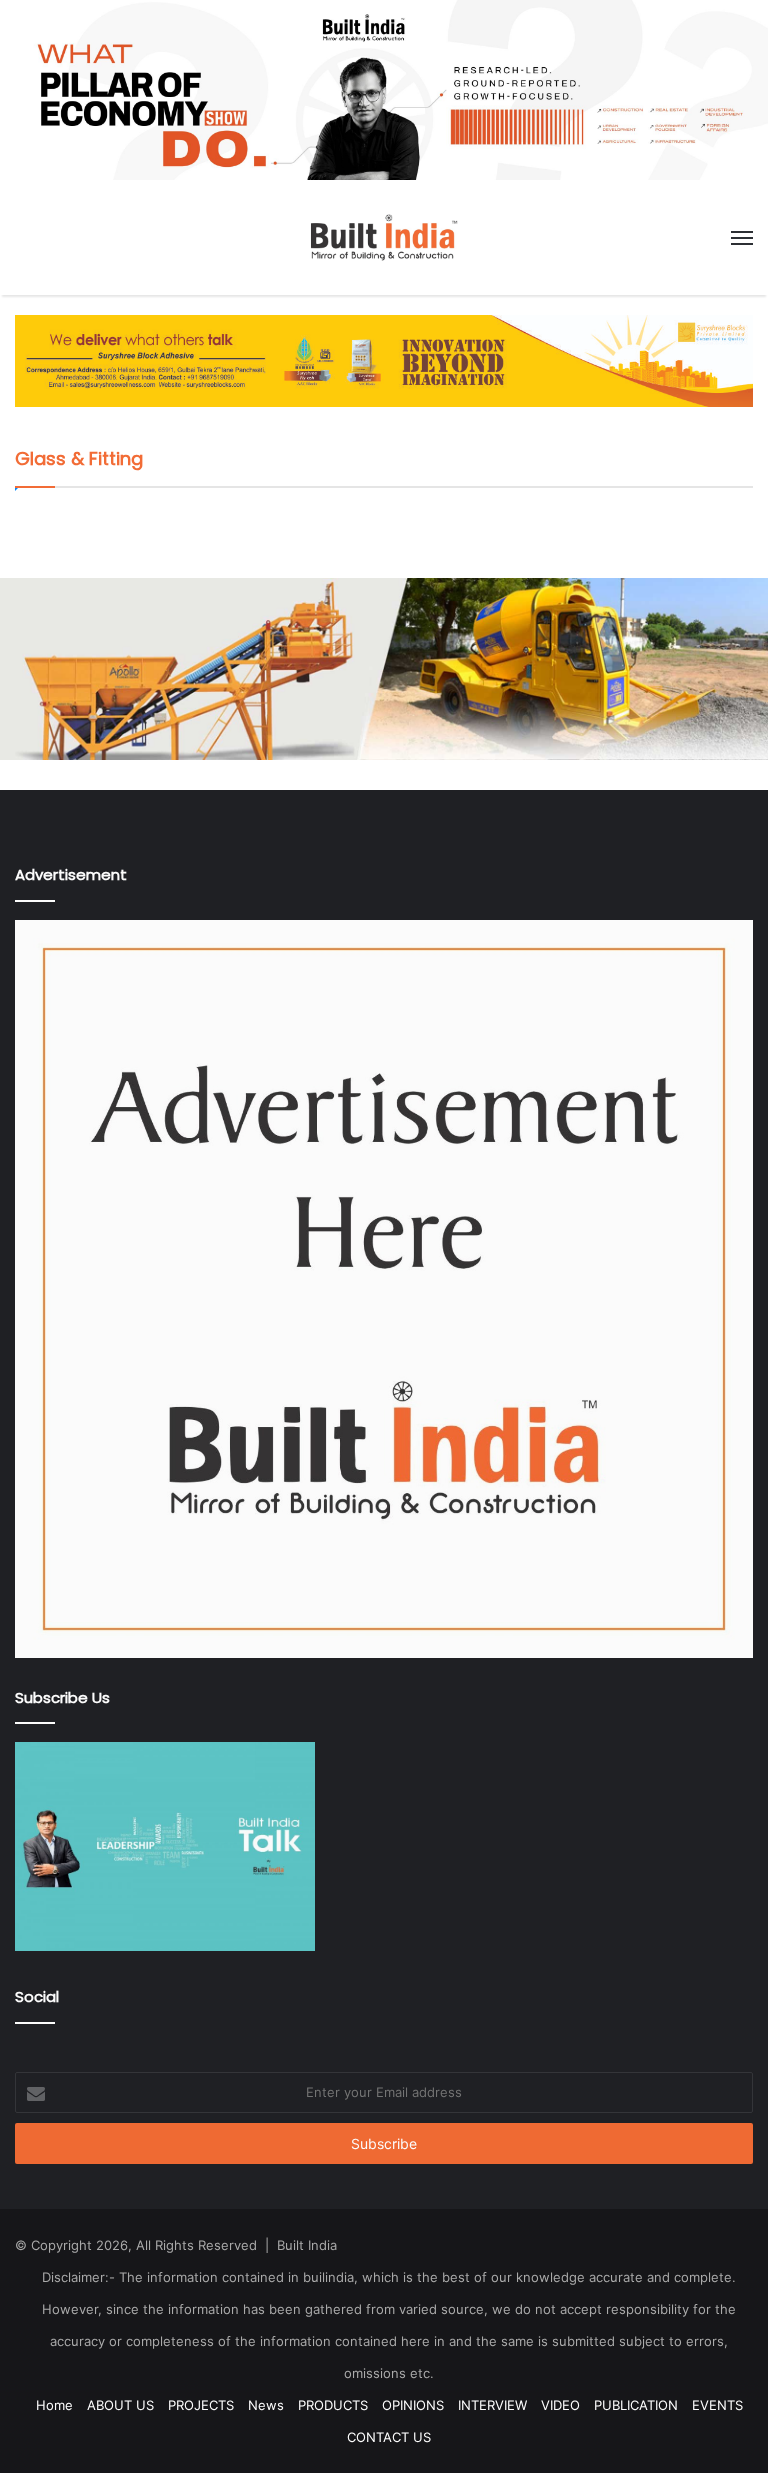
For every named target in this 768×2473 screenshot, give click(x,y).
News (266, 2405)
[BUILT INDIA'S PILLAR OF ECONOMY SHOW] (384, 89)
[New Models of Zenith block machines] (384, 667)
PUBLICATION (636, 2405)
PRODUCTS (333, 2405)
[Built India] (384, 237)
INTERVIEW (492, 2405)
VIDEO (560, 2405)
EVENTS (717, 2405)
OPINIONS (413, 2405)
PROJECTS (201, 2405)
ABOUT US (120, 2405)
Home (54, 2405)
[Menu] (742, 238)
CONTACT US (389, 2437)
